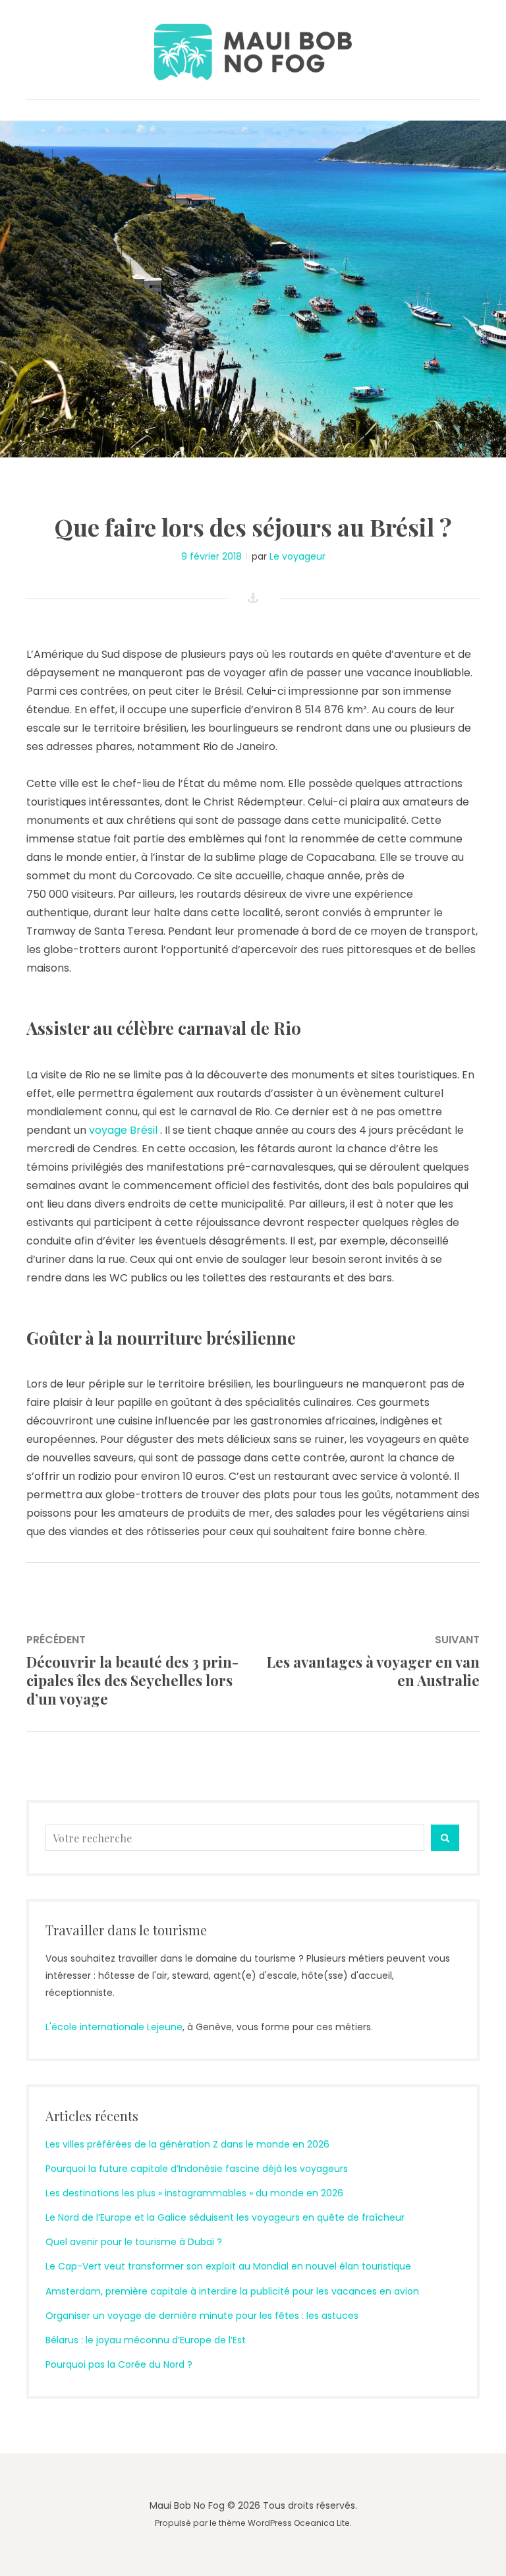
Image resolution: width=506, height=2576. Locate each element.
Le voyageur (297, 556)
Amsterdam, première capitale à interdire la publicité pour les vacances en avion (232, 2291)
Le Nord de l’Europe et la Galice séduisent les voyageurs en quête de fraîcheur (225, 2217)
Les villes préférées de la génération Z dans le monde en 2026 (187, 2144)
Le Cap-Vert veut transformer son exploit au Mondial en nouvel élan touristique (228, 2266)
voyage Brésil (125, 1130)
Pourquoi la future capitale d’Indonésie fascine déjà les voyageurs (197, 2169)
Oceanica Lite (322, 2523)
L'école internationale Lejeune (114, 2027)
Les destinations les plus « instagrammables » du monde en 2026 (194, 2193)
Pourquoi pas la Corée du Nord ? (119, 2364)
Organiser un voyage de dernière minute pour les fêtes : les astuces (202, 2316)
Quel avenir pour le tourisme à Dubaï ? (134, 2242)
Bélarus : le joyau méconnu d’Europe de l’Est (146, 2340)
